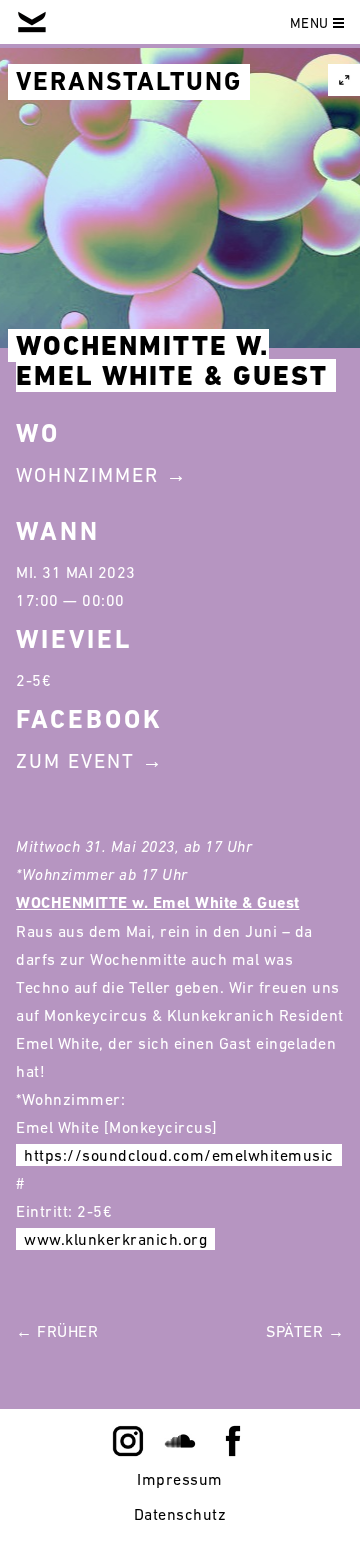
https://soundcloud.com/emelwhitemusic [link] (179, 1155)
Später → (305, 1331)
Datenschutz (180, 1514)
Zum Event (75, 761)
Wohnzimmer (87, 475)
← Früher (57, 1331)
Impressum (180, 1479)
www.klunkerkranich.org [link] (115, 1239)
